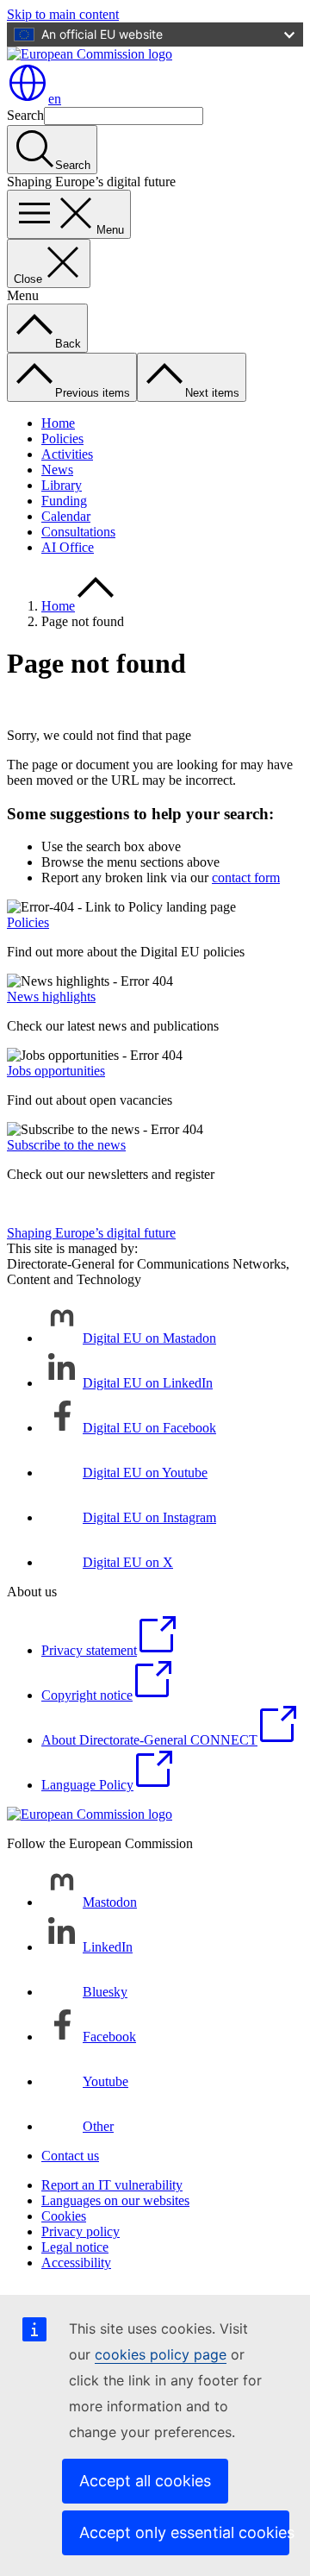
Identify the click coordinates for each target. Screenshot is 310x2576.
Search (25, 115)
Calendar (66, 516)
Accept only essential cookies (184, 2532)
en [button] (55, 99)
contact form (246, 877)
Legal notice (75, 2247)
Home (58, 423)
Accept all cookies (145, 2481)
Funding (64, 501)
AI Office (68, 547)
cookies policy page (161, 2354)
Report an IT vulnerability (112, 2185)
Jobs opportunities (56, 1071)
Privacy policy (81, 2231)
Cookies (64, 2216)
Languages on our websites (115, 2200)
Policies (62, 439)
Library (62, 485)
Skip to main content (63, 14)
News (57, 470)
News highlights (51, 997)
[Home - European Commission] (90, 54)
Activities (67, 454)
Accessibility (76, 2263)
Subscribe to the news (66, 1145)
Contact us (70, 2156)
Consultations (78, 532)
